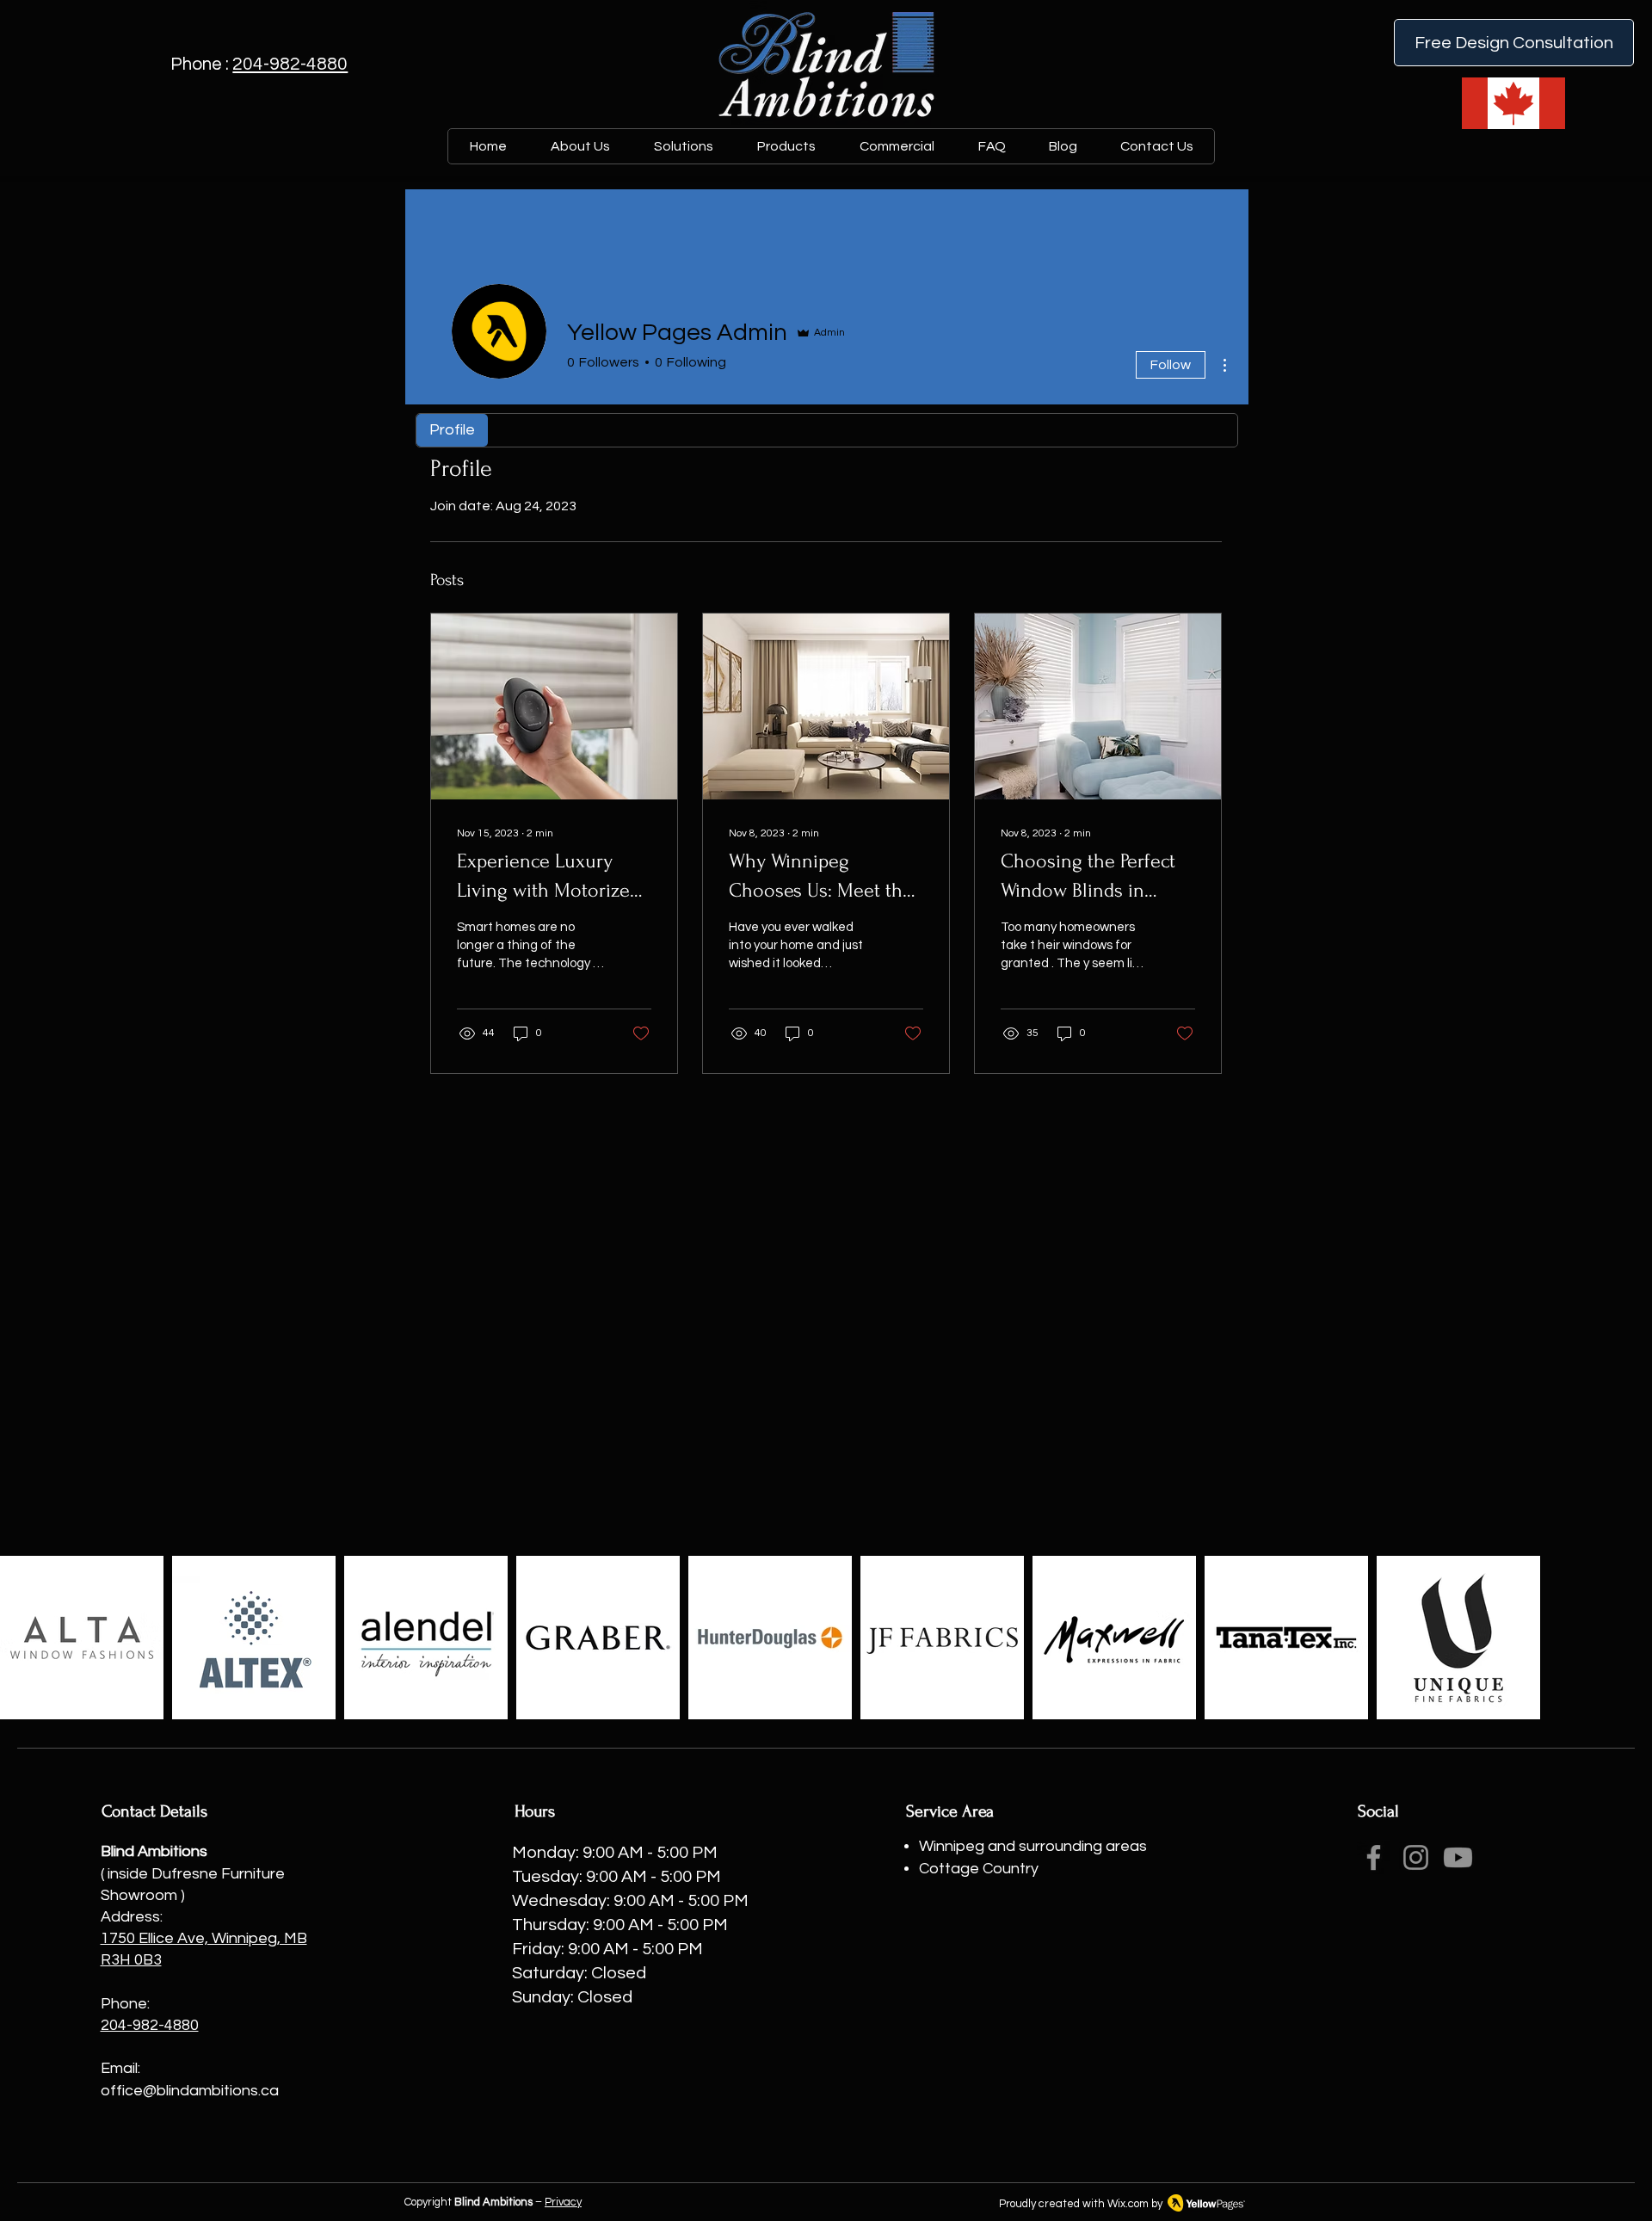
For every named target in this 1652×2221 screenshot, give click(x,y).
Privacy (563, 2202)
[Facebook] (1374, 1857)
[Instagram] (1416, 1857)
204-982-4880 (290, 64)
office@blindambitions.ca (190, 2091)
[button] (786, 146)
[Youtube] (1458, 1857)
